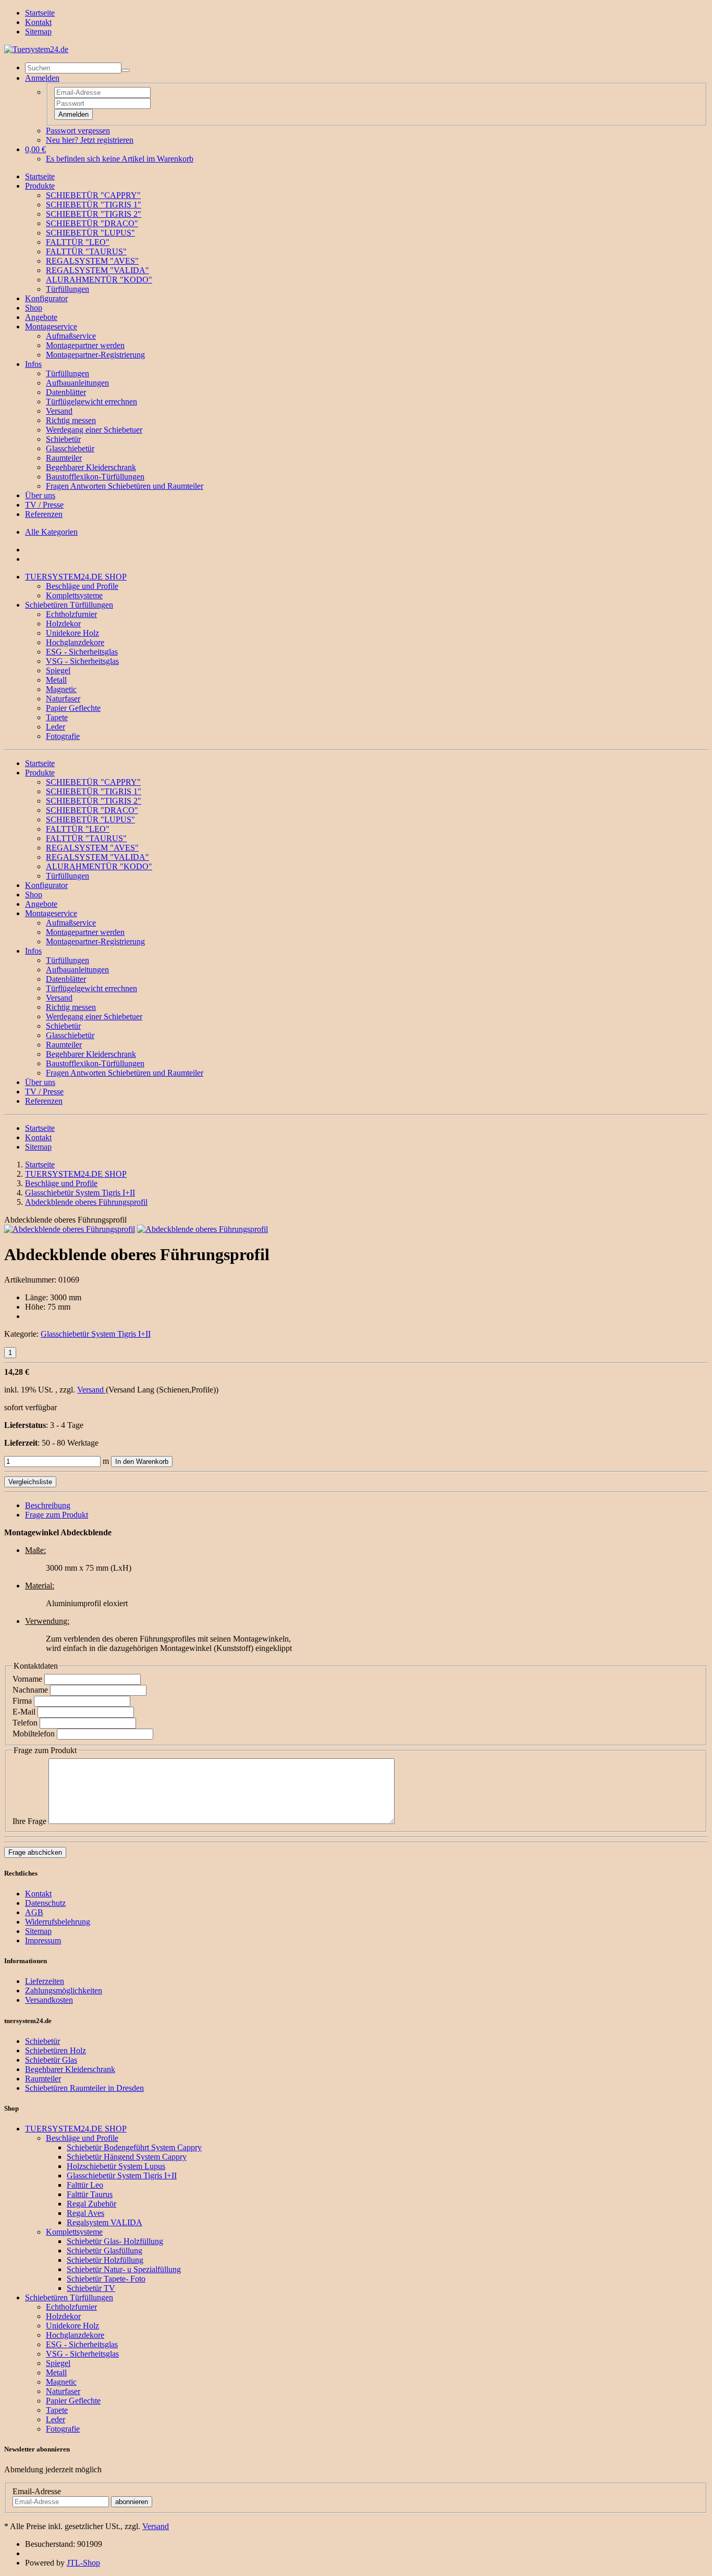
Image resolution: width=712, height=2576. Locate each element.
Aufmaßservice (71, 336)
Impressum (43, 1940)
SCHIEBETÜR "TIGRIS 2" (94, 214)
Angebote (41, 317)
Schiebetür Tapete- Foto (106, 2279)
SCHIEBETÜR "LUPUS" (90, 233)
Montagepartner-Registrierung (95, 355)
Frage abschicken (35, 1852)
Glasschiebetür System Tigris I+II (96, 1334)
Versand (59, 411)
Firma (22, 1701)
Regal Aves (85, 2213)
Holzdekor (63, 624)
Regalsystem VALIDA (105, 2222)
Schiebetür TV (91, 2288)
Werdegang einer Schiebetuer (94, 430)
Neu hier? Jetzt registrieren (90, 140)
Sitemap (38, 32)
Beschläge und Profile (82, 586)
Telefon (25, 1723)
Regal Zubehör (91, 2204)
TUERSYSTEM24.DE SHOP (76, 577)
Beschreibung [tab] (48, 1505)
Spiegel (58, 670)
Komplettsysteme (74, 595)
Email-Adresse (37, 2491)
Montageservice (51, 326)
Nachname (30, 1690)
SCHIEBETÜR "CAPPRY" (93, 195)
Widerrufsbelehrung (58, 1922)
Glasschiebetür (70, 448)
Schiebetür (63, 439)
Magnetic (61, 689)
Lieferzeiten (45, 1981)
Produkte (40, 186)
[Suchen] (126, 70)
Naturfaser (63, 699)
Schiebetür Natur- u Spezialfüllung (124, 2269)
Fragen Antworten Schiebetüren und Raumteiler (125, 486)
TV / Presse (44, 505)
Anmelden (73, 114)
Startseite (40, 13)
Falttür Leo (85, 2185)
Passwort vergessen (78, 131)
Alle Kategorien (51, 532)
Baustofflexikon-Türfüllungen (95, 477)
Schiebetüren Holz (56, 2050)
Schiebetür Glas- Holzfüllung (115, 2241)
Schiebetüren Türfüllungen (69, 605)
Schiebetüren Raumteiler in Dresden (84, 2088)
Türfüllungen (67, 289)
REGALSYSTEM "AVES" (92, 261)
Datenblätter (66, 392)
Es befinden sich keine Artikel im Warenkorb (120, 159)
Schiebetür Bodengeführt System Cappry (134, 2147)
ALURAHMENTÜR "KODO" (99, 280)
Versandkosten (49, 2000)
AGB (34, 1912)
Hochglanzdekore (75, 642)
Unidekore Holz (72, 633)
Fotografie (63, 736)
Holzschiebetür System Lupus (116, 2166)
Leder (56, 727)
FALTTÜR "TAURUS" (86, 251)
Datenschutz (45, 1903)
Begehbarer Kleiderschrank (91, 467)
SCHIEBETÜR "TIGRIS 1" (94, 205)
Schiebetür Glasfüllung (105, 2251)
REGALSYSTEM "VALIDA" (97, 270)
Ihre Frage (29, 1821)
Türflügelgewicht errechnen (91, 402)
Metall (56, 680)
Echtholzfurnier (71, 614)
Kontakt (38, 22)
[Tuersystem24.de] (36, 49)
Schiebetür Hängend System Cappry (127, 2157)
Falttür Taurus (90, 2194)
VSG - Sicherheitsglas (82, 661)
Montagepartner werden (85, 345)
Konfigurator (46, 298)
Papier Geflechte (73, 708)
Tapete (57, 717)
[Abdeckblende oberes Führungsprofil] (70, 1229)
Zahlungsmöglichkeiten (64, 1990)
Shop (34, 308)
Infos (33, 364)
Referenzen (44, 514)
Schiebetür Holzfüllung (105, 2260)
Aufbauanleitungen (77, 383)
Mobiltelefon (34, 1734)
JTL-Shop (83, 2563)
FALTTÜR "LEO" (78, 242)
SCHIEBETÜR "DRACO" (92, 223)
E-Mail (24, 1712)
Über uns (40, 495)
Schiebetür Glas (51, 2060)
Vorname (27, 1679)
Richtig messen (71, 420)
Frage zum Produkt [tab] (57, 1515)
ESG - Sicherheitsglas (82, 652)
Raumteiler (64, 458)
